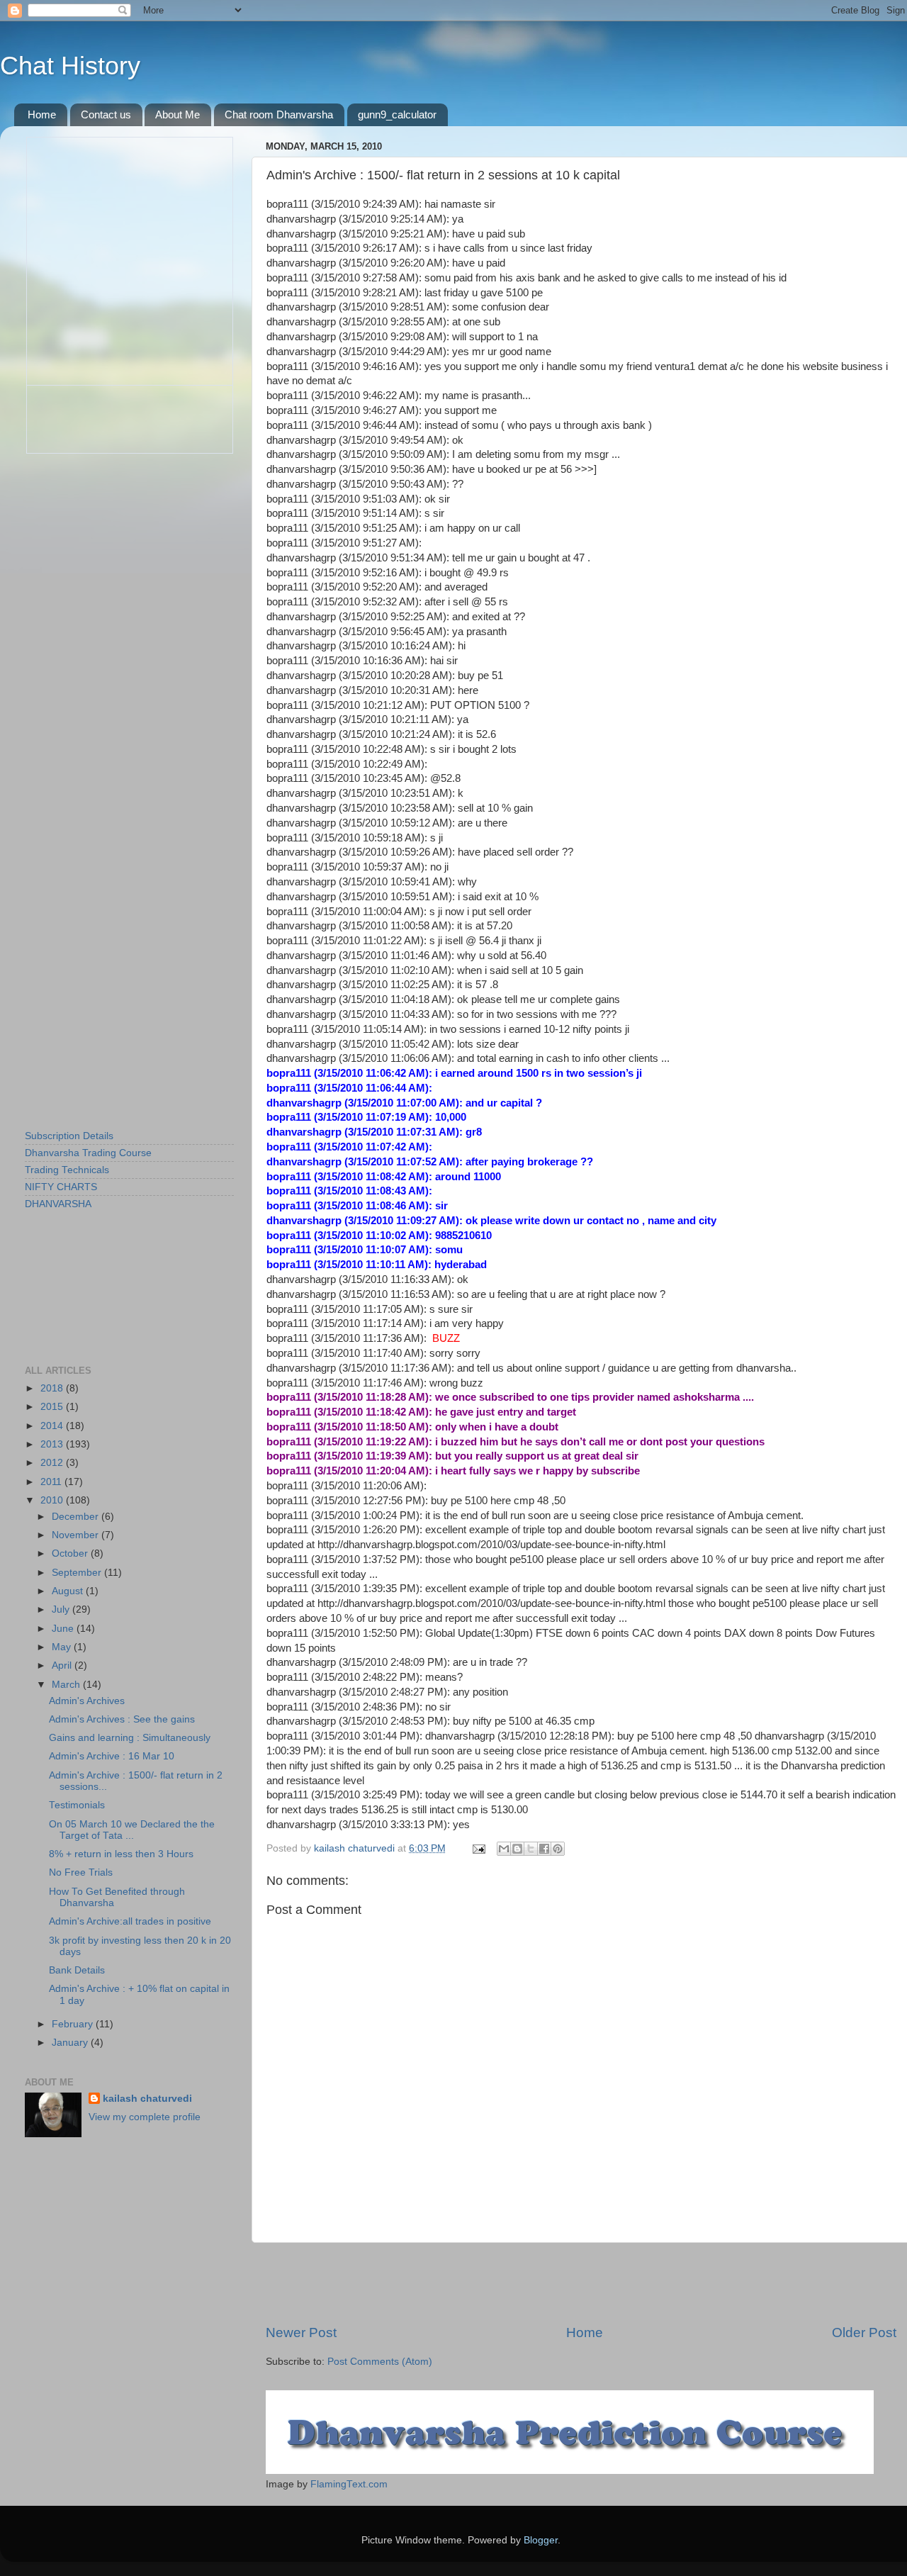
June (64, 1629)
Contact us (106, 114)
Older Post (864, 2333)
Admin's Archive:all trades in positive (130, 1921)
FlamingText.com (349, 2484)
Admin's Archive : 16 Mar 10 (112, 1756)
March (67, 1685)
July (62, 1609)
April (63, 1665)
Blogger (541, 2540)
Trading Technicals (67, 1170)
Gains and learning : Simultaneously (130, 1738)
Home (42, 114)
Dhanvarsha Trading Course (88, 1153)
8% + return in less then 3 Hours (121, 1854)
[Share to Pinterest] (558, 1849)
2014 (53, 1426)
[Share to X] (531, 1849)
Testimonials (77, 1805)
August (69, 1591)
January (71, 2043)
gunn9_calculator (397, 114)
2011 (52, 1482)
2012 (53, 1463)
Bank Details (77, 1970)
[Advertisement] (581, 2283)
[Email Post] (478, 1848)
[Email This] (504, 1849)
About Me (178, 114)
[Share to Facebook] (544, 1849)
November (77, 1535)
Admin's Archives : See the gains (122, 1719)
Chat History (70, 66)
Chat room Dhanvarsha (279, 114)
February (74, 2024)
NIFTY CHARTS (61, 1187)
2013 (53, 1444)
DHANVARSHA (58, 1204)
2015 (53, 1407)
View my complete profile (145, 2117)
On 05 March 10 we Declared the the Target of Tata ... (132, 1830)
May (63, 1647)
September (78, 1573)
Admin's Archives (87, 1701)
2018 (53, 1388)
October (71, 1553)
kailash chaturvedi (147, 2099)
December (77, 1517)
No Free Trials (81, 1872)
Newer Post (301, 2333)
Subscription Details (69, 1136)
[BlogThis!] (517, 1849)
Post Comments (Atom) (380, 2362)
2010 (53, 1500)
